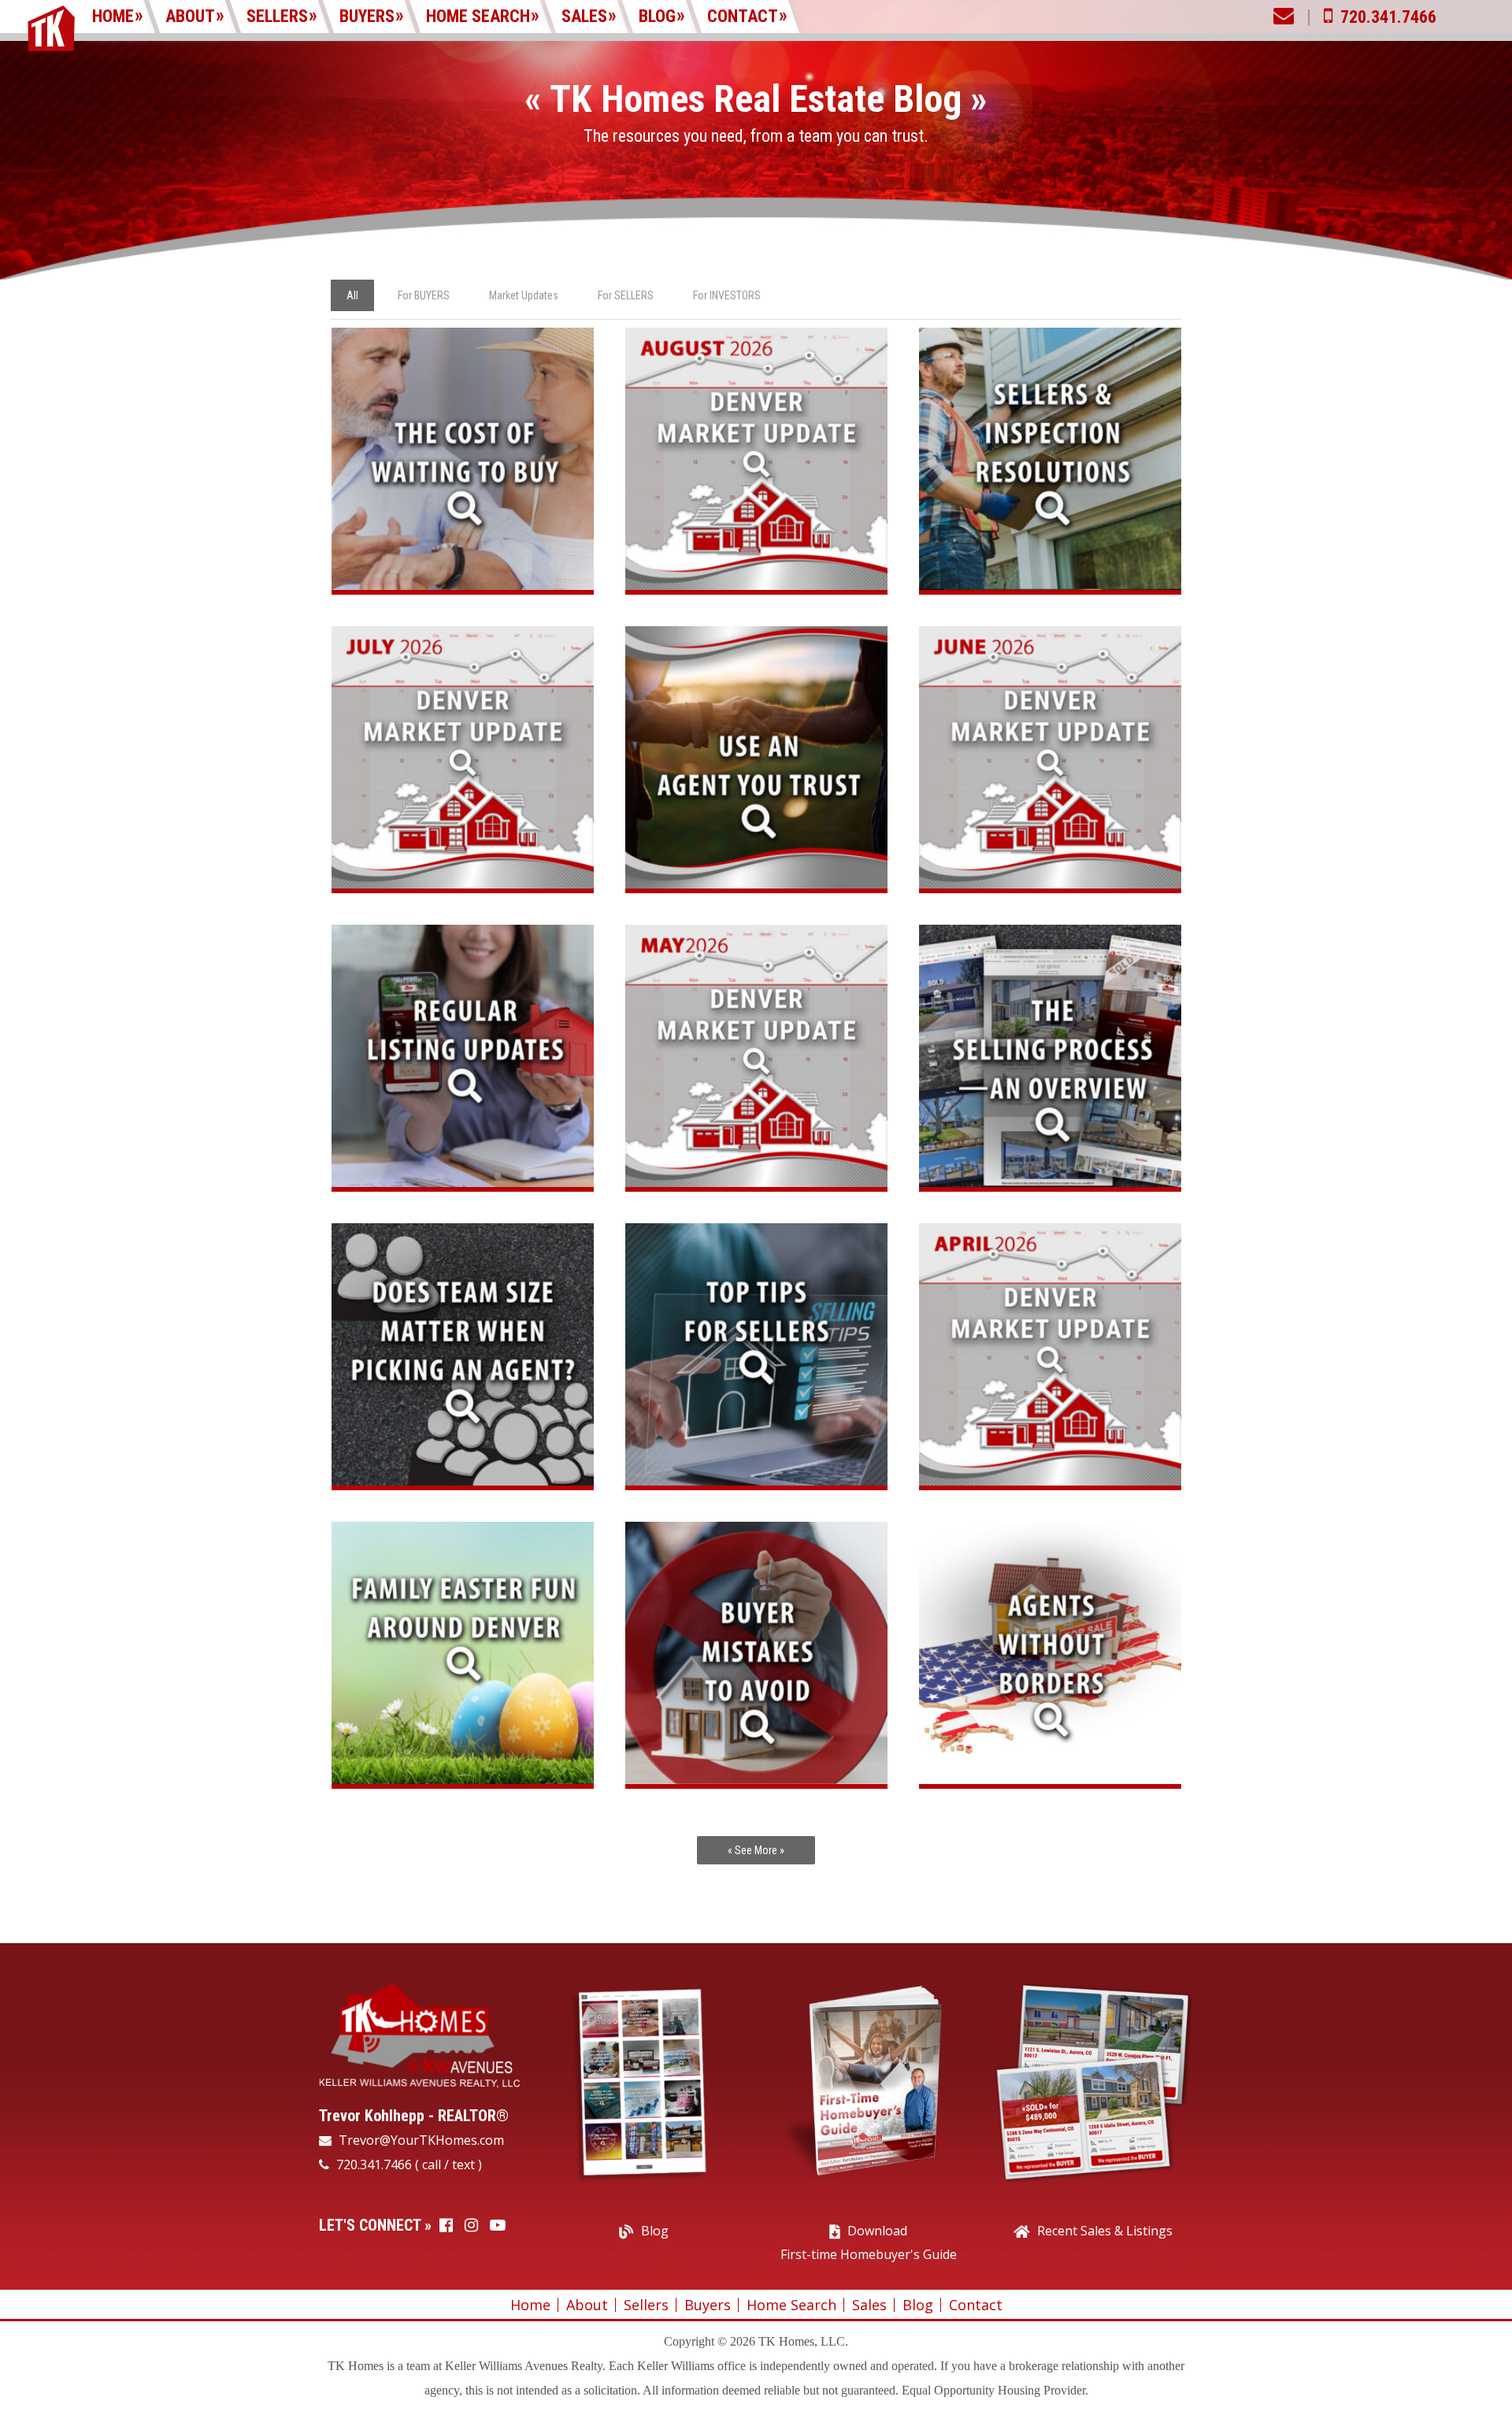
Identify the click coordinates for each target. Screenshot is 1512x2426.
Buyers (367, 16)
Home (113, 16)
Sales (584, 16)
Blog (657, 16)
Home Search (478, 16)
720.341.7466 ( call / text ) (408, 2164)
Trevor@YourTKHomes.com (420, 2140)
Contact (743, 16)
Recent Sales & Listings (1105, 2231)
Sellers (277, 16)
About (190, 16)
